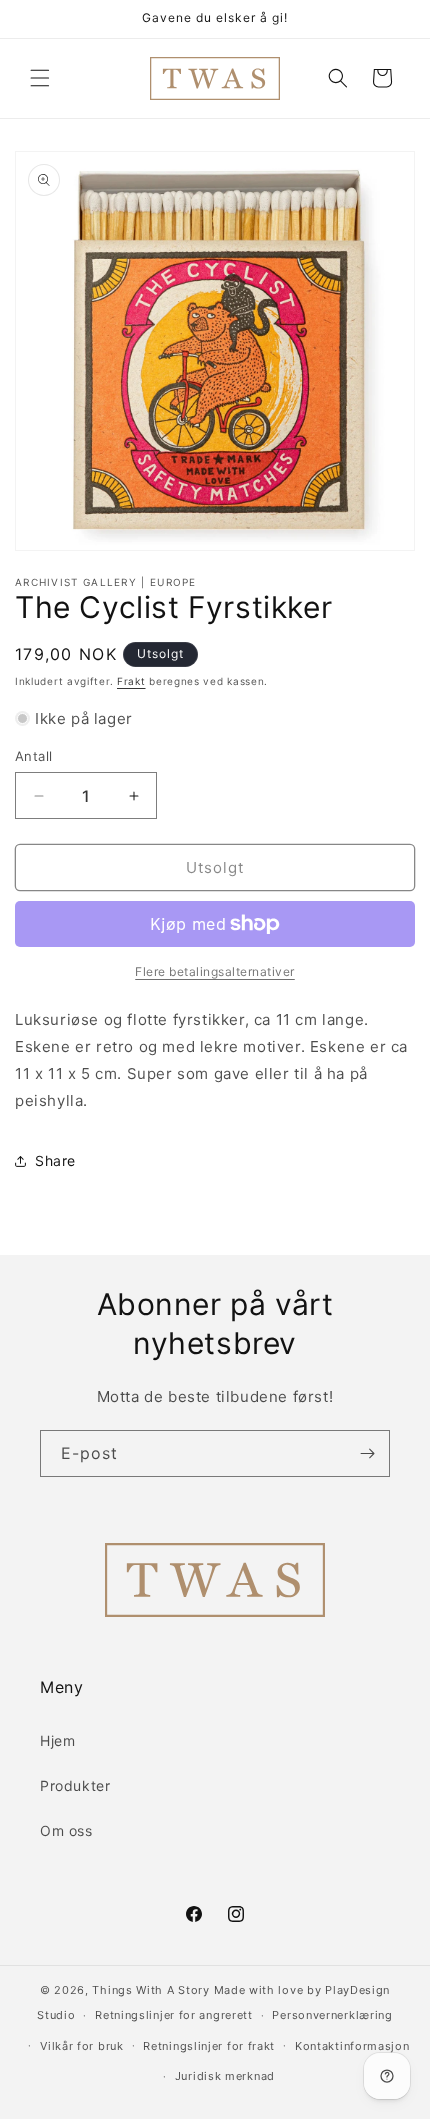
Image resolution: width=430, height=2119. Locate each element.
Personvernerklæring (332, 2015)
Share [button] (55, 1160)
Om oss (66, 1830)
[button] (40, 78)
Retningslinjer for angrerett (174, 2015)
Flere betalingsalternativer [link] (215, 971)
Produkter (75, 1785)
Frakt (131, 681)
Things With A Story (150, 1990)
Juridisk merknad (225, 2076)
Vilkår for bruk (82, 2046)
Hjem (57, 1740)
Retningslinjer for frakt (209, 2046)
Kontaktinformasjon (352, 2046)
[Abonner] (367, 1453)
